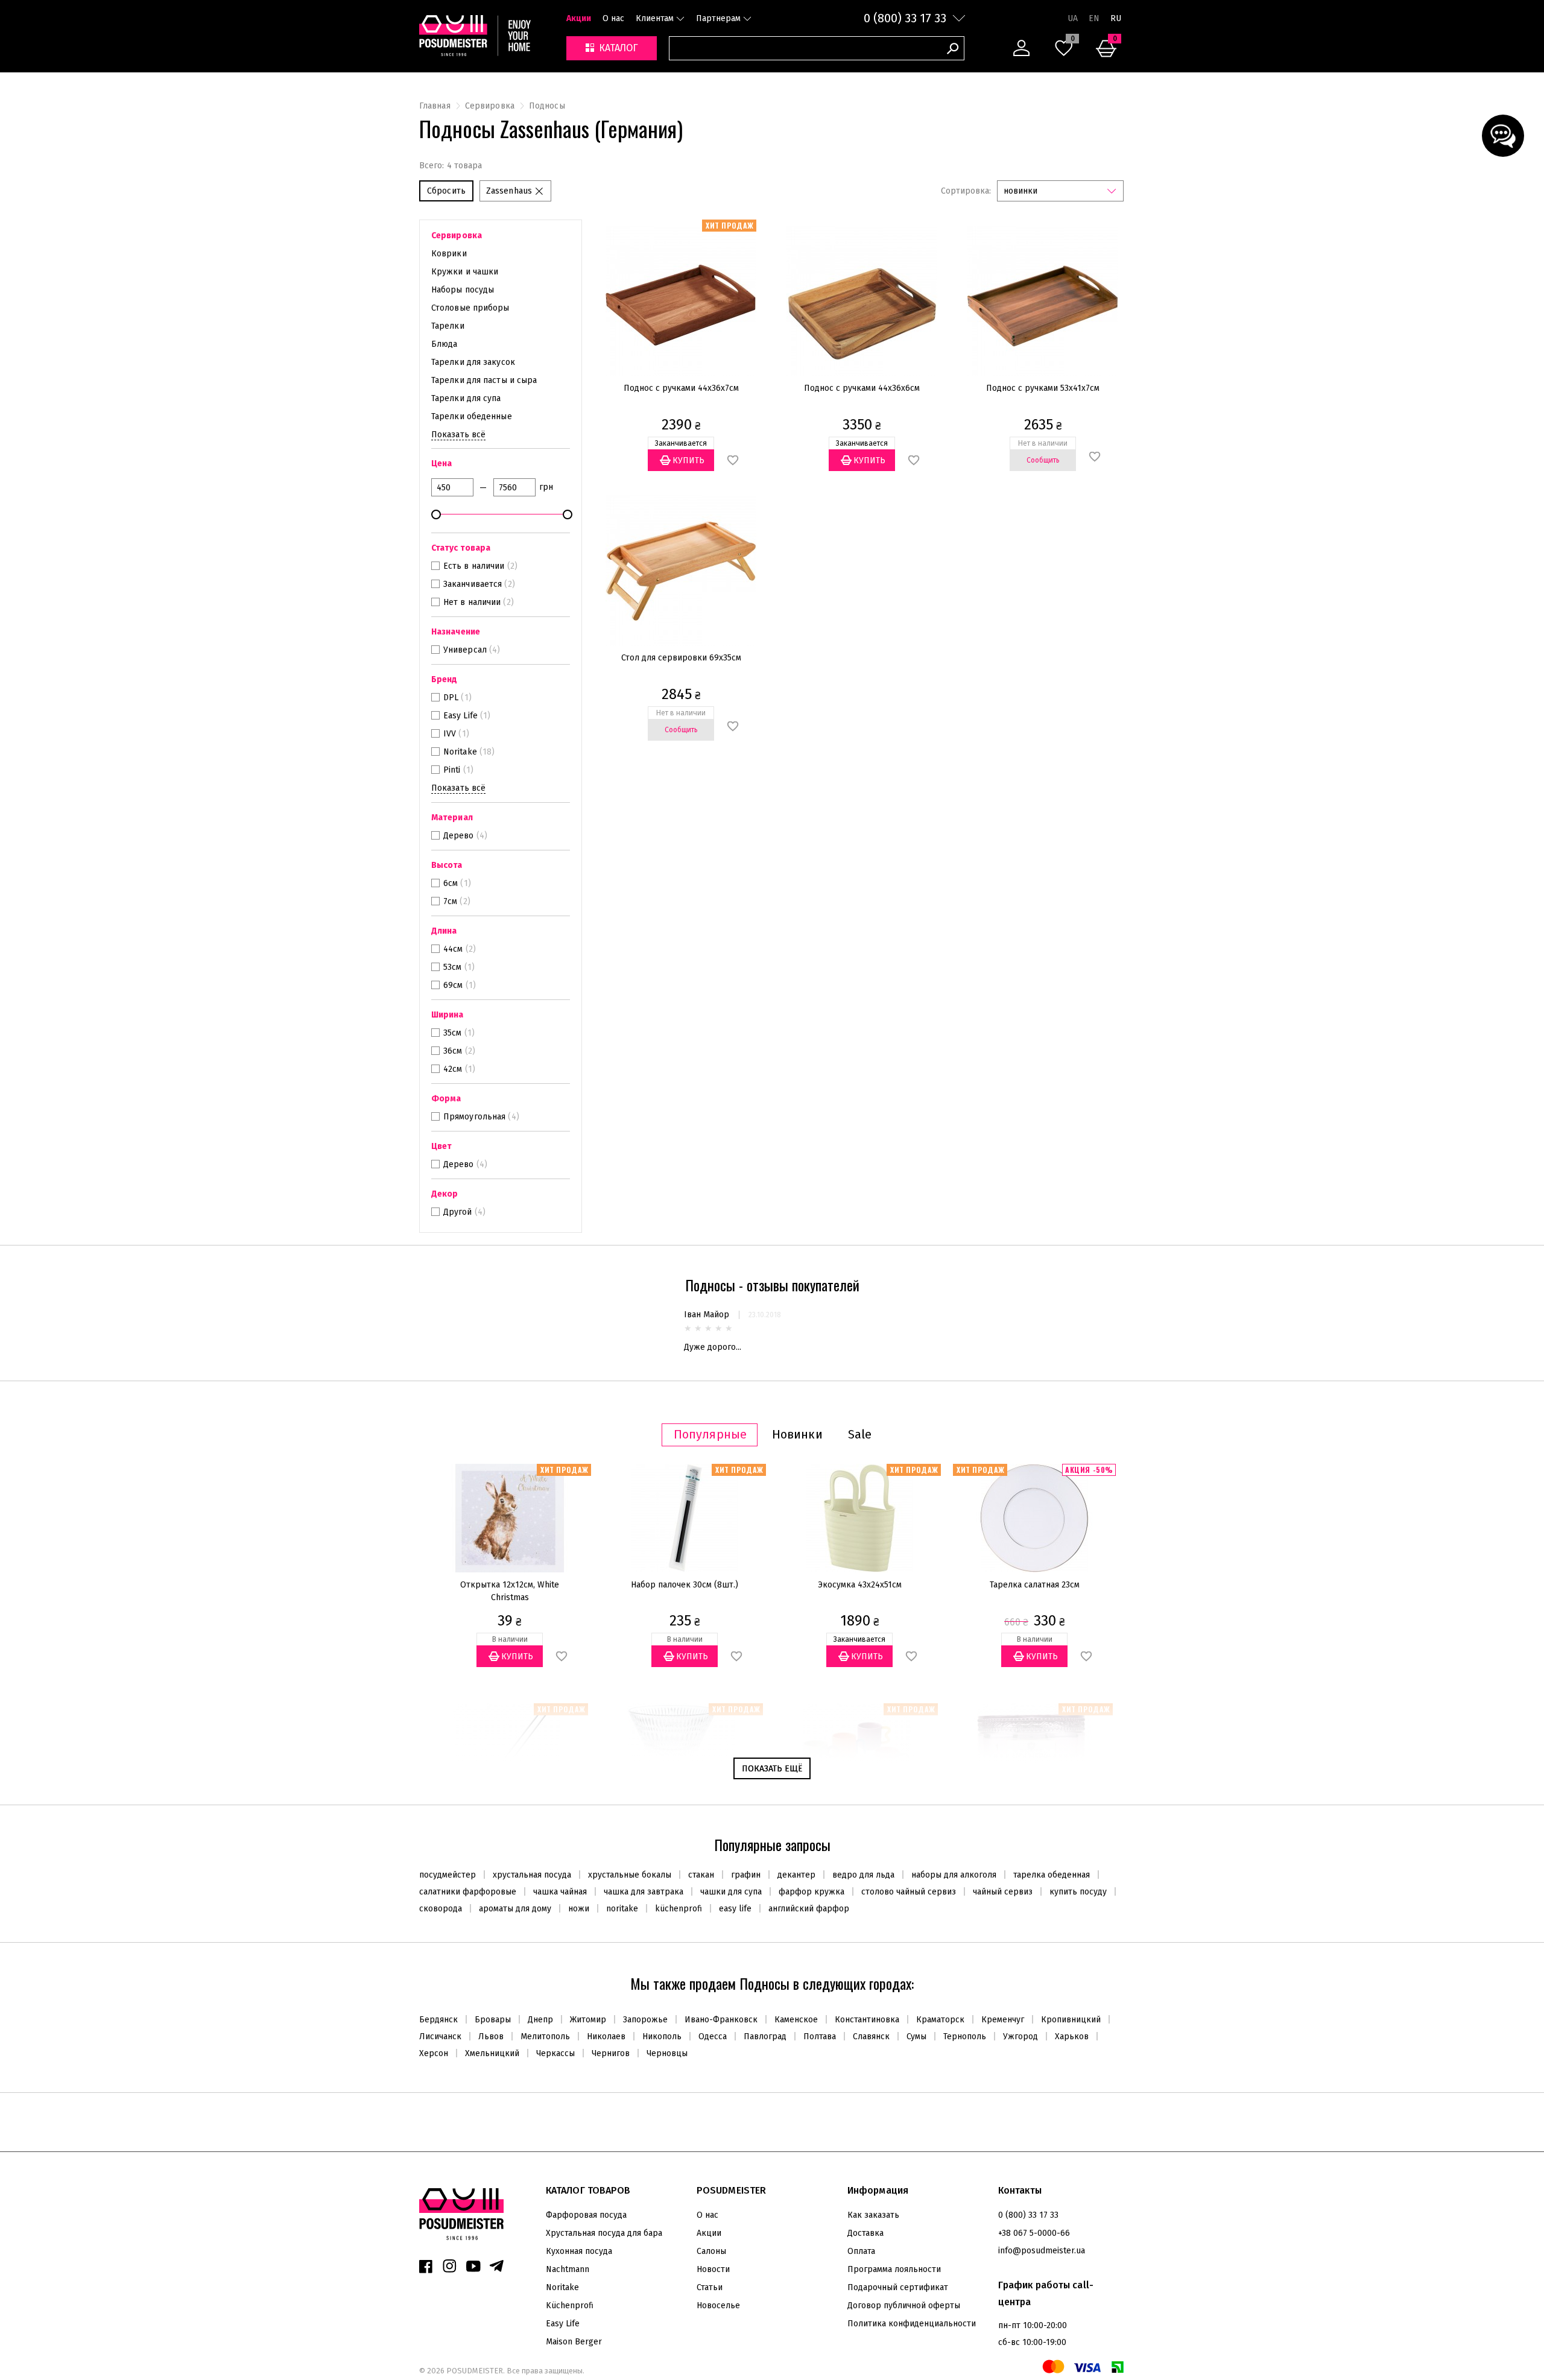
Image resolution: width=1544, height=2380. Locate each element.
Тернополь (965, 2037)
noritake (622, 1909)
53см (452, 967)
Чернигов (611, 2053)
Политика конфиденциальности (912, 2324)
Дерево (459, 836)
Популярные (710, 1435)
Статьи (710, 2287)
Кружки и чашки (465, 272)
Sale (860, 1435)
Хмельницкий (492, 2053)
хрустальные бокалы (630, 1875)
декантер (796, 1875)
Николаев (606, 2037)
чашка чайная (560, 1892)
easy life (735, 1909)
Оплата (861, 2251)
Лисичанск (440, 2037)
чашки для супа (731, 1892)
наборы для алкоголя (954, 1875)
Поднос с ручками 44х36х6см (862, 388)
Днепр (540, 2020)
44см (453, 949)
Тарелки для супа (466, 398)
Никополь (662, 2037)
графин (746, 1875)
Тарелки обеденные (472, 416)
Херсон (434, 2053)
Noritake (460, 752)
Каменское (796, 2020)
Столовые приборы (470, 308)
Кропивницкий (1071, 2020)
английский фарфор (809, 1909)
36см (453, 1051)
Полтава (820, 2037)
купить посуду (1078, 1892)
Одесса (713, 2037)
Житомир (588, 2020)
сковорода (441, 1909)
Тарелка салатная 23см (1035, 1585)
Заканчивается (473, 584)
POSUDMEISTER (474, 2371)
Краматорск (940, 2020)
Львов (491, 2037)
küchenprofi (679, 1909)
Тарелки (448, 326)
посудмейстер (448, 1875)
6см (451, 883)
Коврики (449, 254)
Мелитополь (545, 2037)
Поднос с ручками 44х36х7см (681, 388)
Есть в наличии (474, 566)
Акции (579, 18)
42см (453, 1069)
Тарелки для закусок (473, 362)
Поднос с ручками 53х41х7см (1043, 388)
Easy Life (460, 716)
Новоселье (718, 2306)
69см (453, 985)
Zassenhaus (509, 191)
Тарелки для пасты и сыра (484, 380)
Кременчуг (1003, 2020)
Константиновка (867, 2020)
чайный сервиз (1003, 1892)
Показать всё (458, 435)
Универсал (465, 650)
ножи (579, 1909)
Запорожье (645, 2020)
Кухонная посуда (579, 2251)
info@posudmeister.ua (1042, 2251)
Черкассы (555, 2053)
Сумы (916, 2037)
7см (450, 901)
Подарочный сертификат (898, 2287)
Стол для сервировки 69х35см (681, 658)
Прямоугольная (474, 1117)
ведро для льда (863, 1875)
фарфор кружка (812, 1892)
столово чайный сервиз (909, 1892)
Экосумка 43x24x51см (860, 1585)
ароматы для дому (515, 1909)
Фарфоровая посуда (586, 2215)
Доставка (865, 2233)
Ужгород (1020, 2037)
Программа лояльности (894, 2269)
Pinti (452, 770)
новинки (1020, 191)
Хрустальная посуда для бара (604, 2233)
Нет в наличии (472, 602)
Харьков (1072, 2037)
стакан (701, 1875)
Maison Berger (574, 2342)
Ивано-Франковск (721, 2020)
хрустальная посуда (532, 1875)
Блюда (445, 344)
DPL (451, 698)
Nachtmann (568, 2269)
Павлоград (765, 2037)
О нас (613, 18)
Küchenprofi (570, 2306)
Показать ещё (772, 1769)
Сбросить (446, 191)
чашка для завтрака (644, 1892)
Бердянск (438, 2020)
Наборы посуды (463, 290)
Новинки (797, 1435)
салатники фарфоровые (468, 1892)
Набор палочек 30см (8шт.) (685, 1585)
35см (452, 1033)
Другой (458, 1212)
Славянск (871, 2037)
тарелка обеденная (1052, 1875)
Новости (713, 2269)
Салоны (711, 2251)
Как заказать (873, 2215)
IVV (450, 734)
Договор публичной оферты (904, 2306)
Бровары (493, 2020)
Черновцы (667, 2053)
